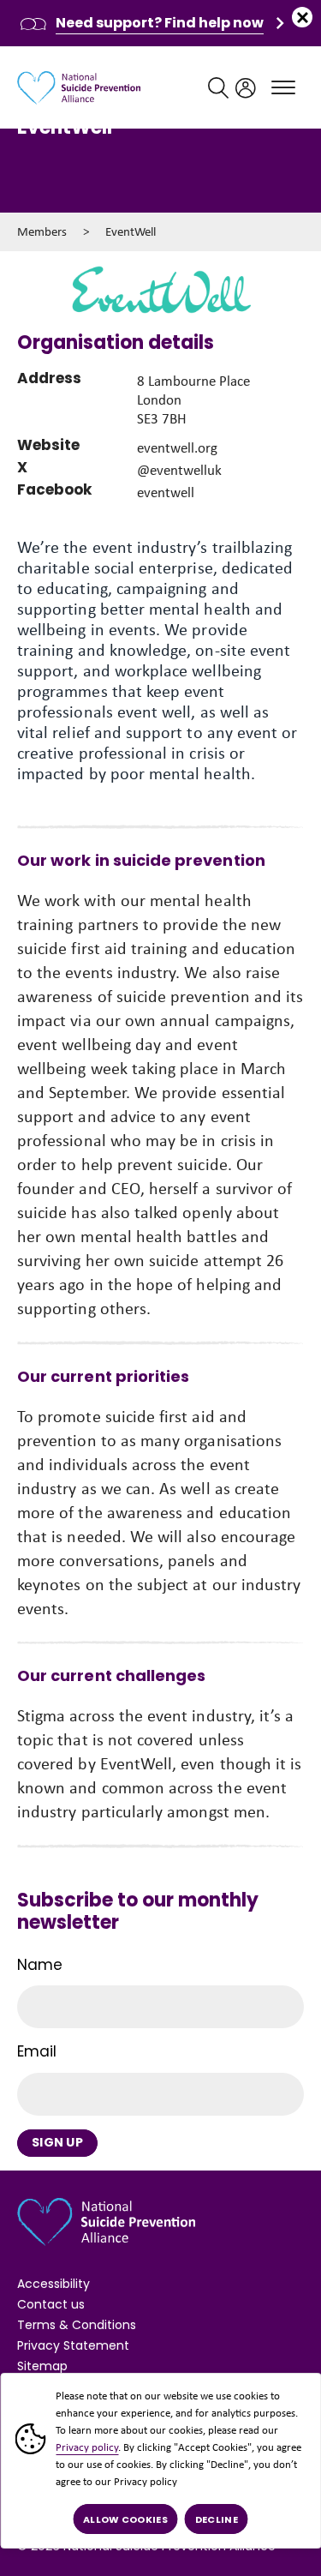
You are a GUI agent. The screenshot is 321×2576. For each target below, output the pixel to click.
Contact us (51, 2304)
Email (37, 2051)
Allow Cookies (125, 2519)
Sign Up (57, 2142)
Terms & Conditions (77, 2325)
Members (42, 231)
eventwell (166, 492)
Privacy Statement (73, 2345)
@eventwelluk (179, 470)
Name (40, 1965)
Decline (217, 2519)
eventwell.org (177, 448)
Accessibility (53, 2284)
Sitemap (42, 2366)
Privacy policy (87, 2447)
